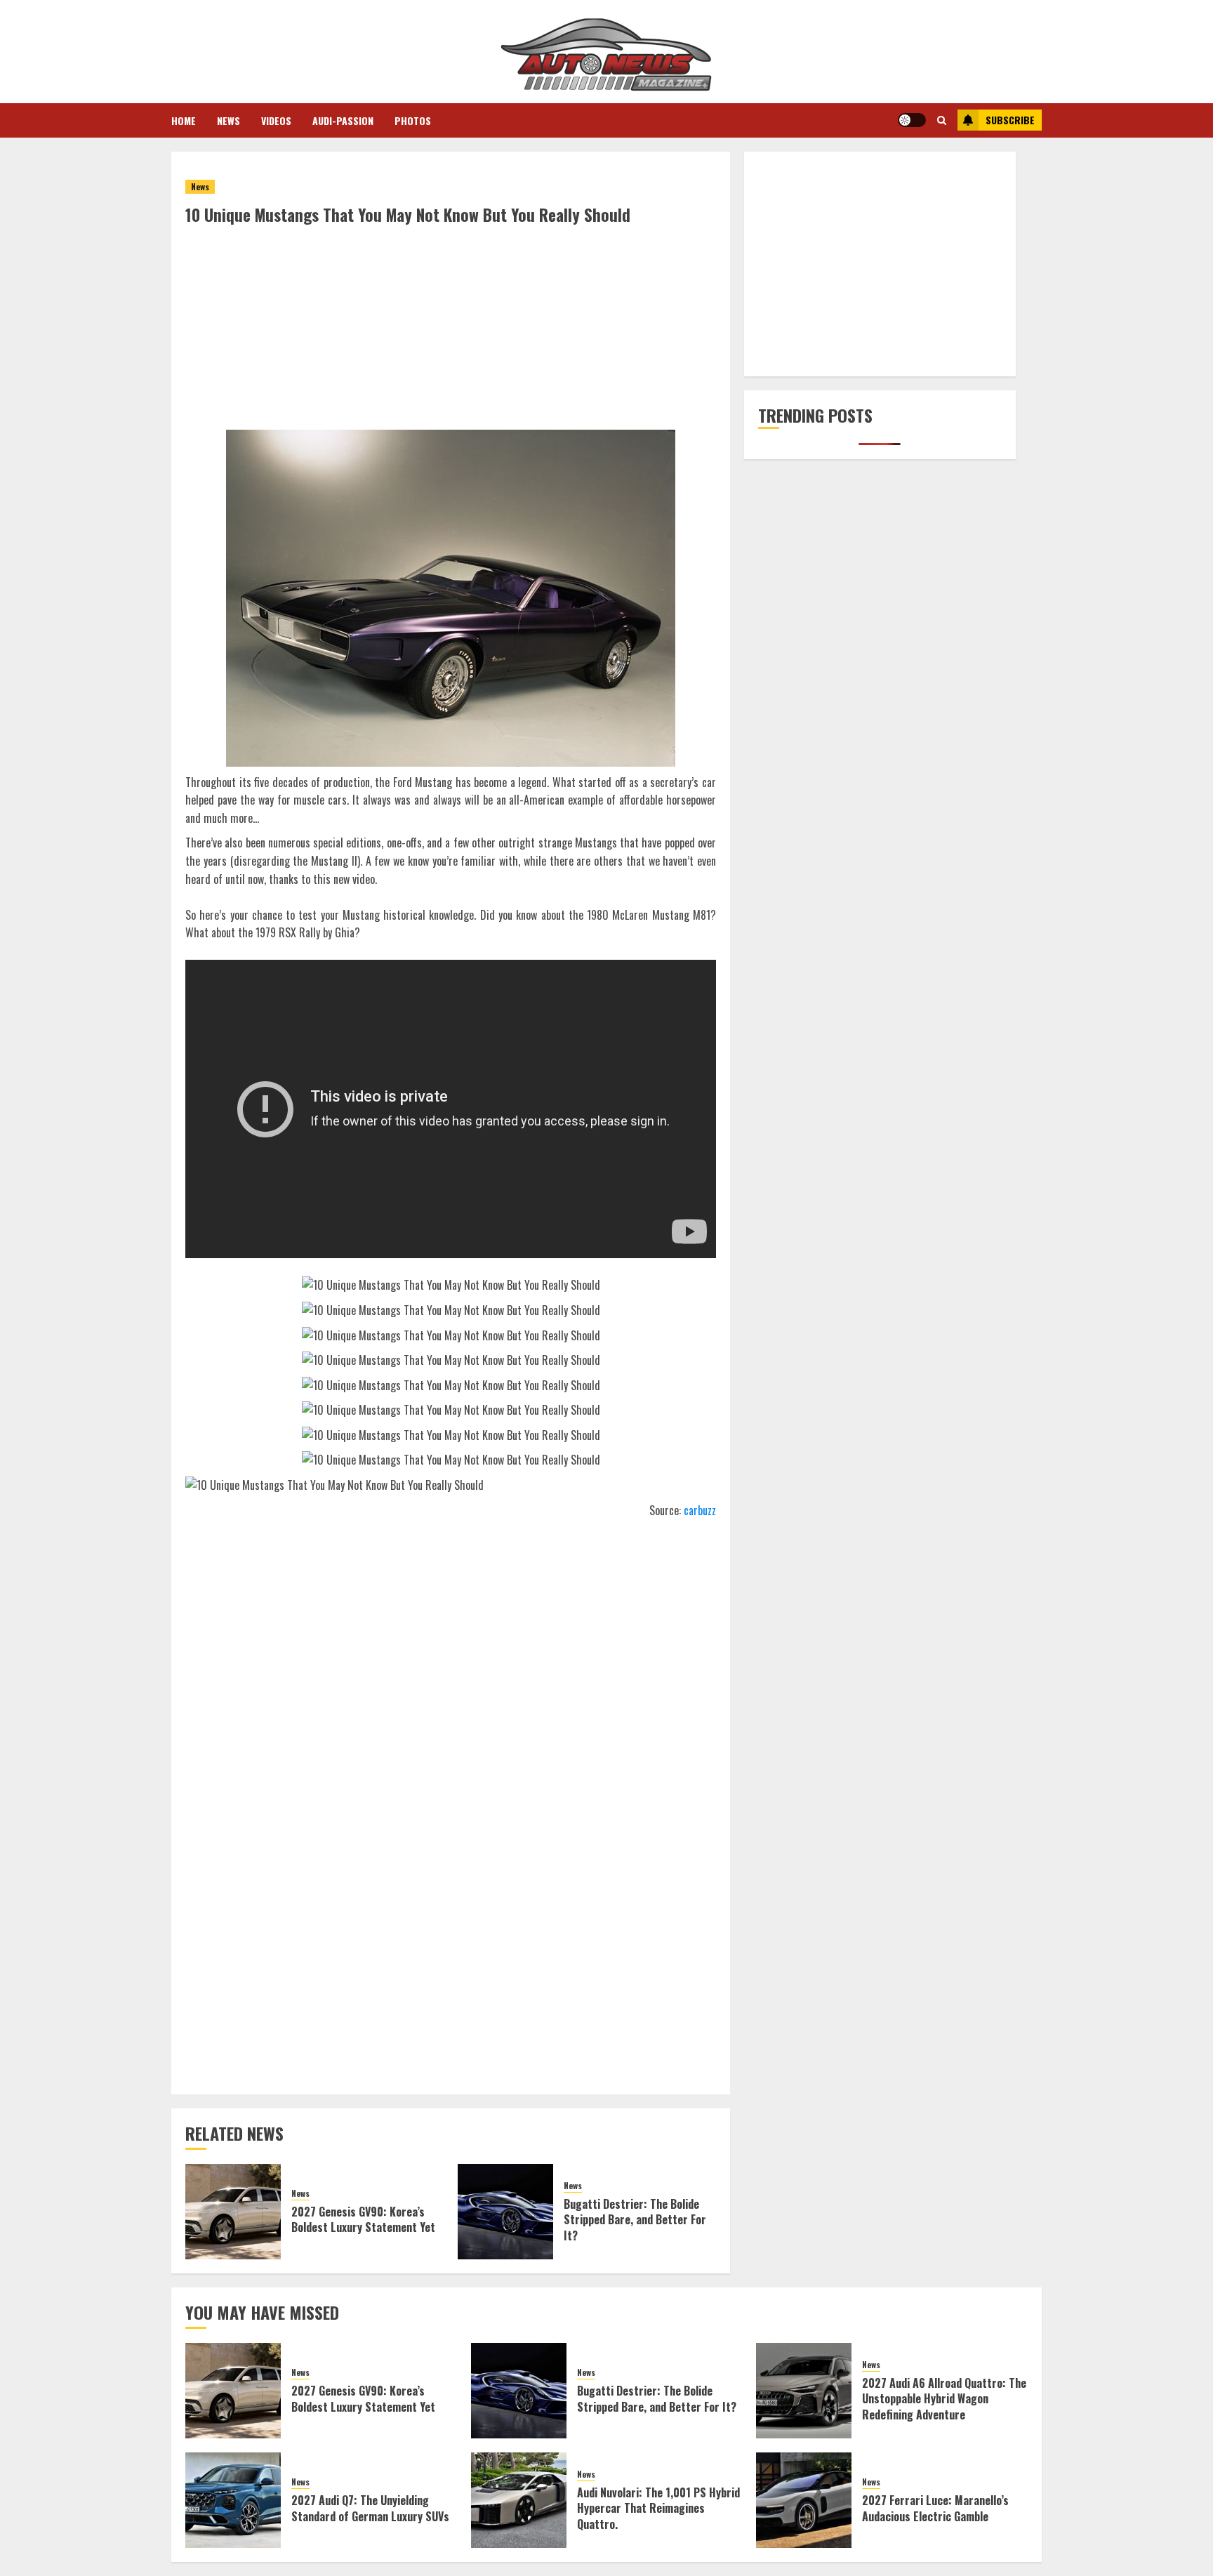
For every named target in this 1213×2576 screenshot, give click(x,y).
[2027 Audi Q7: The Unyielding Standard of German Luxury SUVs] (233, 2500)
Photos (413, 120)
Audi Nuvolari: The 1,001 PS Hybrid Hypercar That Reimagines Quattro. (658, 2508)
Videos (276, 120)
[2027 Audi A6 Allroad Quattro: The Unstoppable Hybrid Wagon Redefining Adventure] (804, 2391)
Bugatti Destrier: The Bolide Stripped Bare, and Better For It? (635, 2220)
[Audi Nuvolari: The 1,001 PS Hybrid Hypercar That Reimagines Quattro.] (519, 2500)
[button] (942, 120)
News (228, 120)
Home (184, 120)
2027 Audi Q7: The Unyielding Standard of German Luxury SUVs (370, 2508)
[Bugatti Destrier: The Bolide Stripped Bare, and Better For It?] (505, 2212)
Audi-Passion (343, 120)
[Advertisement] (451, 331)
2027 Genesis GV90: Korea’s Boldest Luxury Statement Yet (363, 2219)
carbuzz (700, 1510)
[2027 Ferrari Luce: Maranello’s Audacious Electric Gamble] (804, 2500)
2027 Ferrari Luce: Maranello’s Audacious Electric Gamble (935, 2508)
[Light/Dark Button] (912, 120)
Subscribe (1010, 120)
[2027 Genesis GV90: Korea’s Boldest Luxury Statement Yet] (233, 2212)
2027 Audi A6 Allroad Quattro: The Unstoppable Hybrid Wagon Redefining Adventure (944, 2399)
